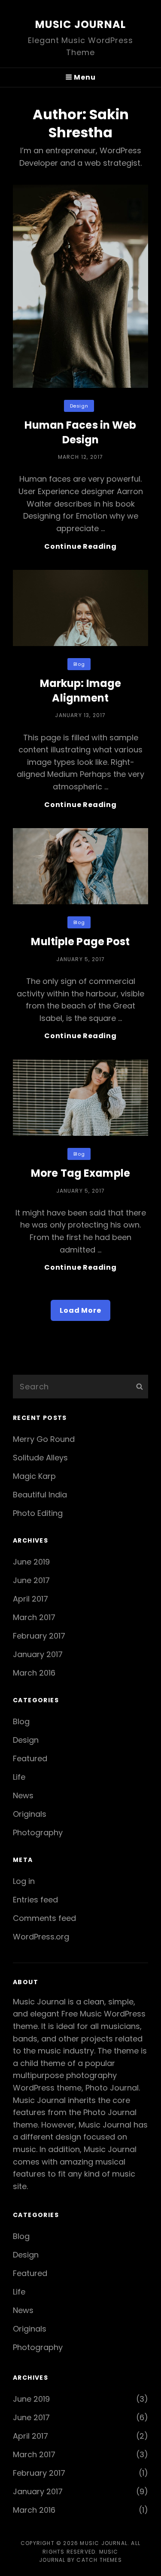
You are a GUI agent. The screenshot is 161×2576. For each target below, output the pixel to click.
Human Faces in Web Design (80, 432)
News (23, 1795)
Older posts (81, 1355)
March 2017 (34, 1617)
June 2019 (31, 1562)
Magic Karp (34, 1476)
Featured (30, 1758)
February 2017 (39, 1636)
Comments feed (44, 1918)
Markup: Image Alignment (81, 691)
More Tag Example (80, 1173)
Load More (80, 1310)
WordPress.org (41, 1937)
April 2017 (30, 1599)
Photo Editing (38, 1513)
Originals (30, 1814)
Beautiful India (40, 1495)
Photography (38, 1832)
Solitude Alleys (40, 1458)
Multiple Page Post (80, 942)
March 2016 (34, 1673)
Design (79, 406)
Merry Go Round (44, 1439)
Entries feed (35, 1900)
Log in (24, 1881)
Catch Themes (99, 2560)
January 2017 (38, 1654)
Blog (79, 664)
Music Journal (81, 24)
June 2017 (31, 1580)
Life (19, 1777)
